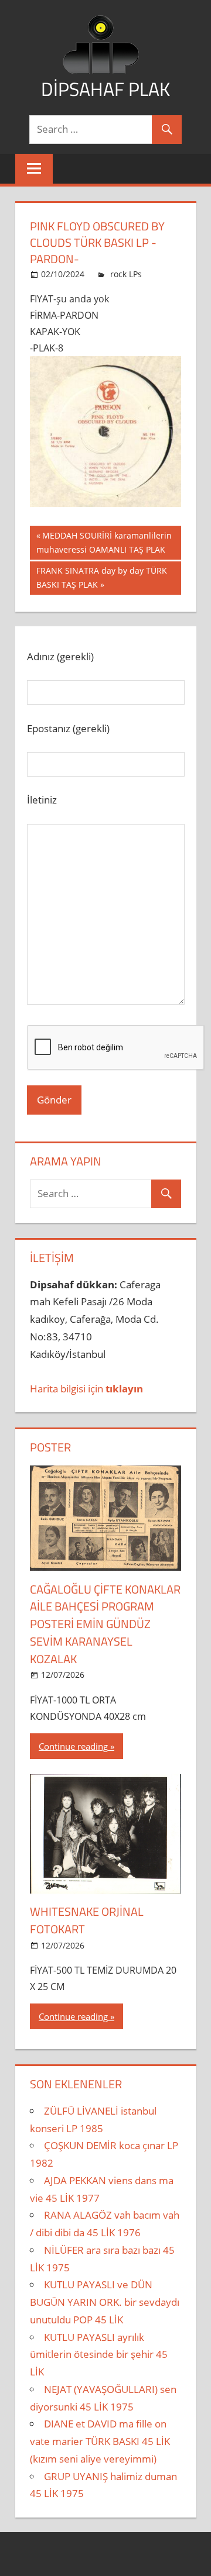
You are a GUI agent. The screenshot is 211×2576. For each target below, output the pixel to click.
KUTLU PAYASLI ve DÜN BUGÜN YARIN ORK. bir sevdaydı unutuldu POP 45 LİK (105, 2302)
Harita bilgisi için (86, 1389)
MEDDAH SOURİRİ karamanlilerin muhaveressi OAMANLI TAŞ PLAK (104, 542)
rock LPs (126, 274)
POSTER (50, 1447)
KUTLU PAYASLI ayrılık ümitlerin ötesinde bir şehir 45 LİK (99, 2355)
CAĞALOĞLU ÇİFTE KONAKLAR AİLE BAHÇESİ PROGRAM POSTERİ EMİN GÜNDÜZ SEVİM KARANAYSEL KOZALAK (105, 1624)
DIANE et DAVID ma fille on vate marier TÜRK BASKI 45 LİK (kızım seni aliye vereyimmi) (100, 2441)
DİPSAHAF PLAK (105, 89)
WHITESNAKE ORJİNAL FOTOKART (87, 1920)
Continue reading (73, 1746)
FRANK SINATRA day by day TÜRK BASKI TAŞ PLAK (101, 577)
